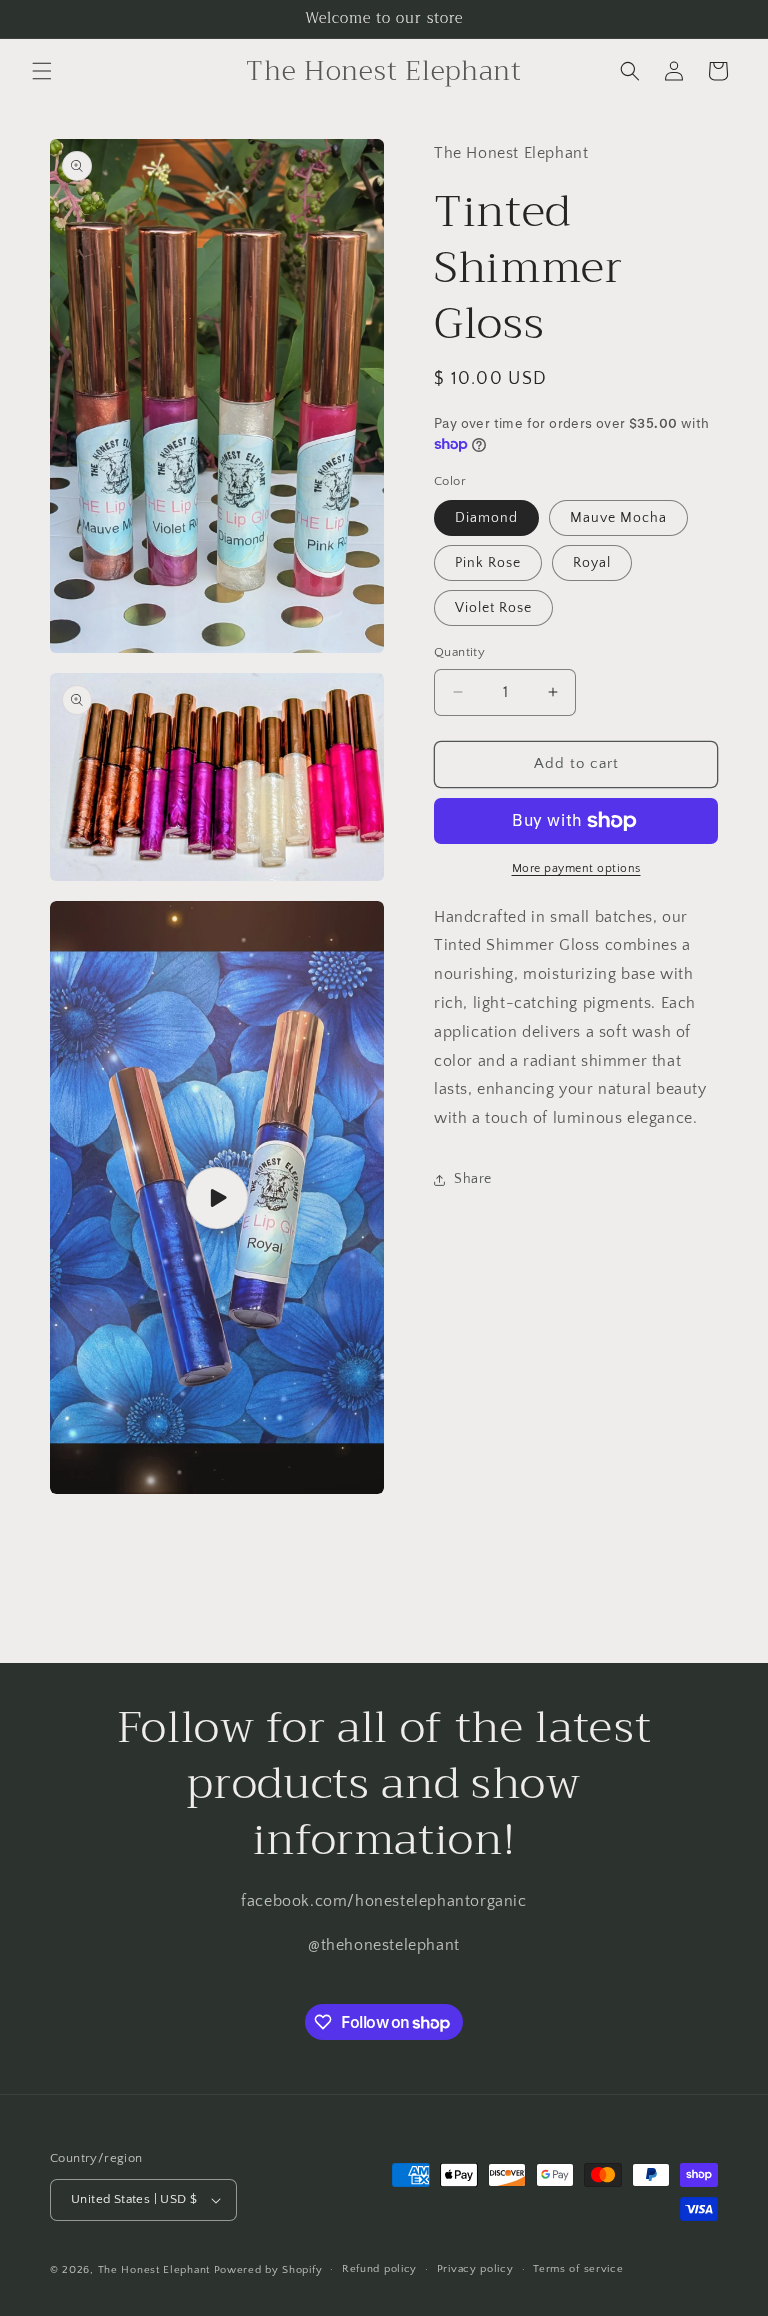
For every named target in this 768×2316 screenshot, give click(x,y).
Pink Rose (488, 563)
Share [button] (473, 1179)
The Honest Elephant (154, 2270)
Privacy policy (475, 2269)
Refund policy (379, 2269)
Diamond (486, 518)
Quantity (459, 652)
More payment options (576, 868)
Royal (592, 563)
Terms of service (578, 2269)
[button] (42, 71)
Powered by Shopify (268, 2270)
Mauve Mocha (618, 518)
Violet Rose (493, 608)
